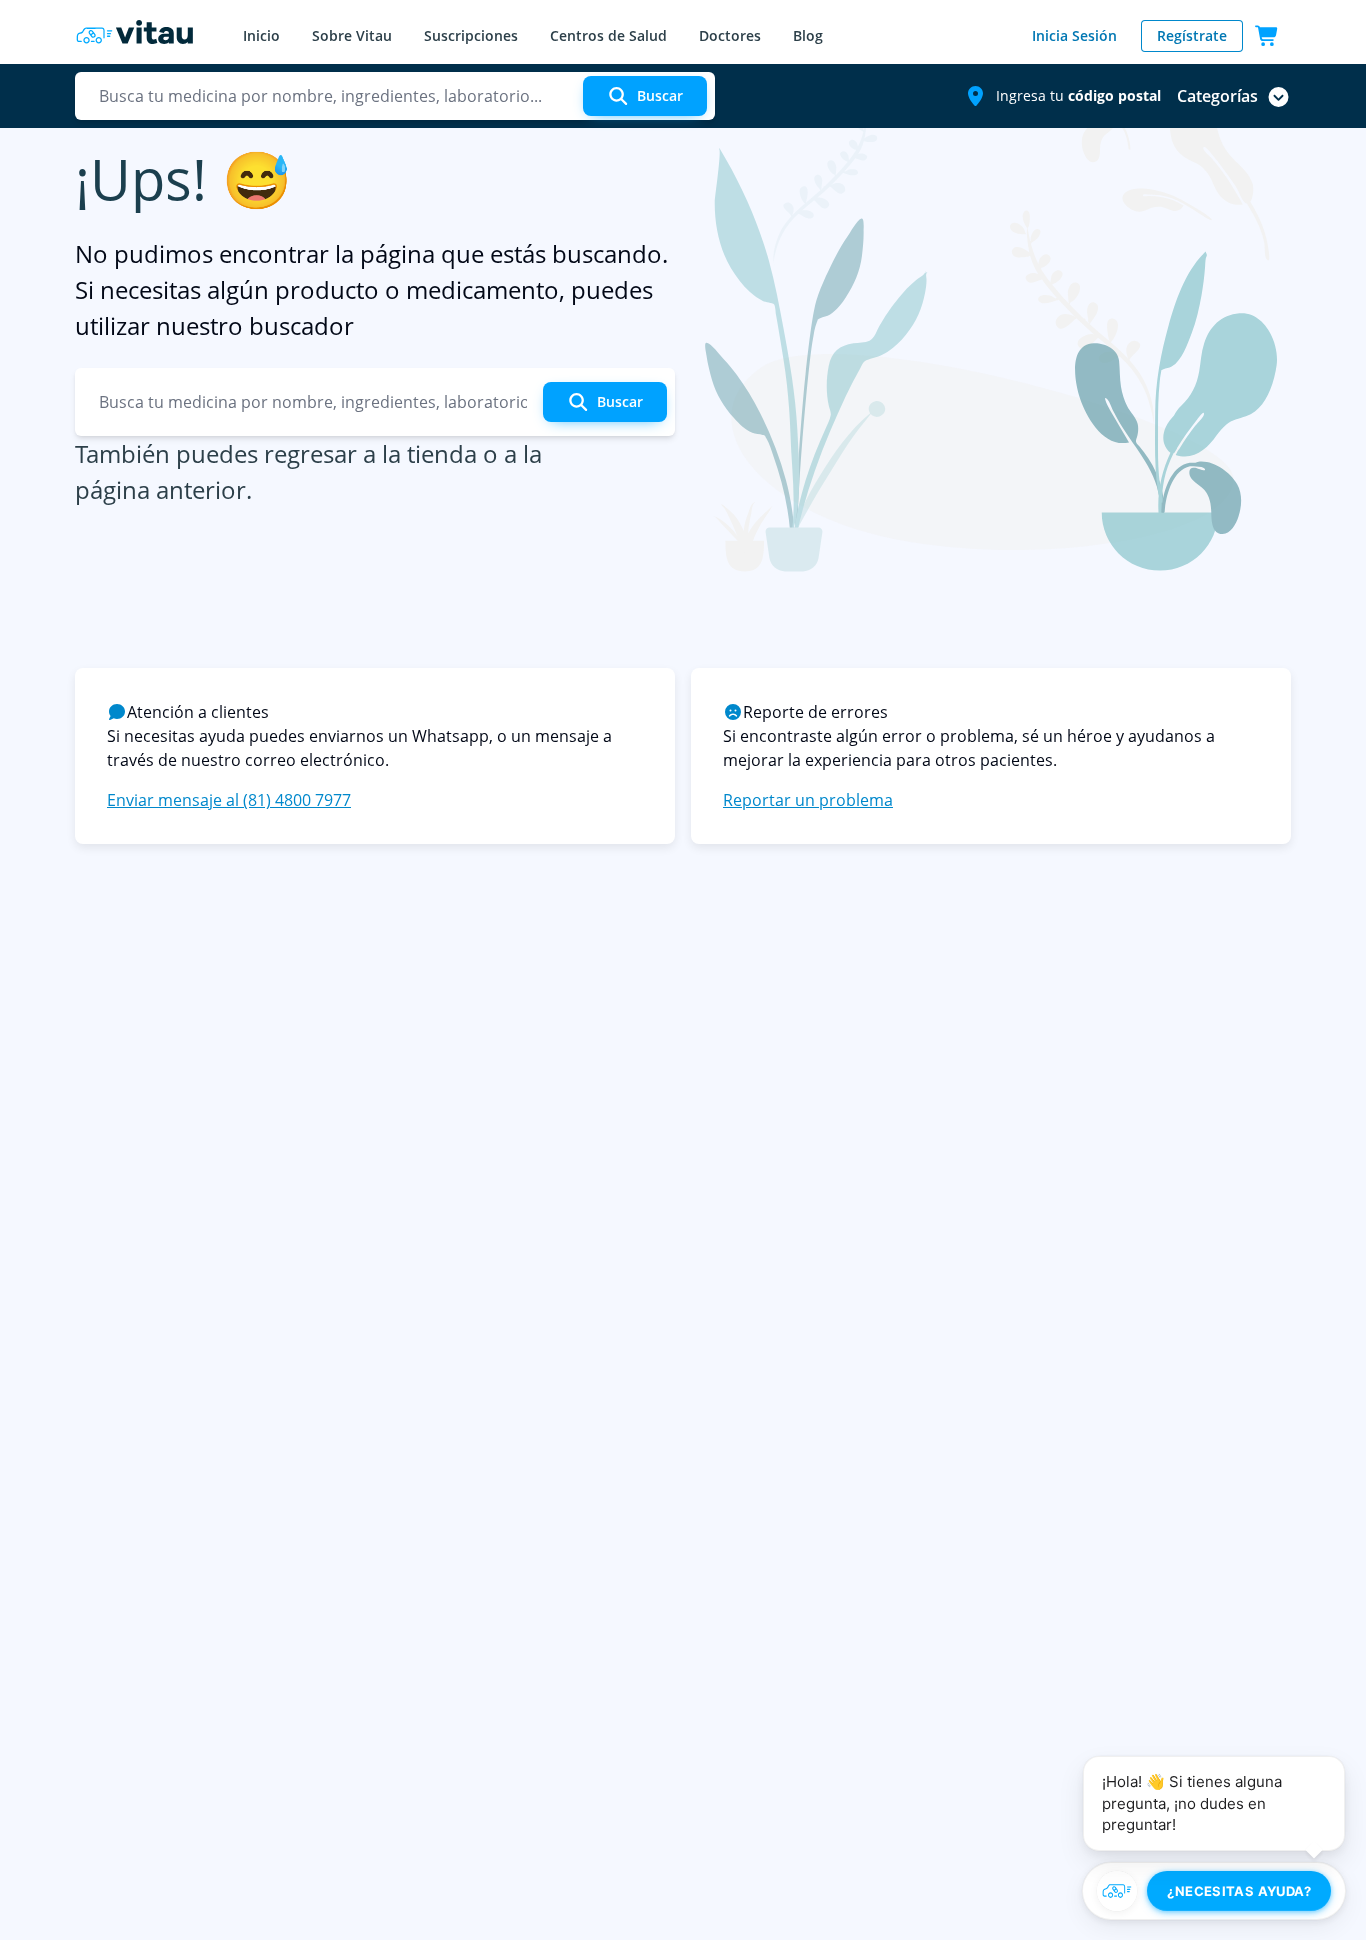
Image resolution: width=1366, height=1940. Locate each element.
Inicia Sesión (1074, 35)
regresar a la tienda (370, 453)
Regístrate (1192, 35)
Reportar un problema (808, 800)
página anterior (160, 489)
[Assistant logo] (1117, 1891)
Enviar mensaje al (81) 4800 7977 (229, 800)
